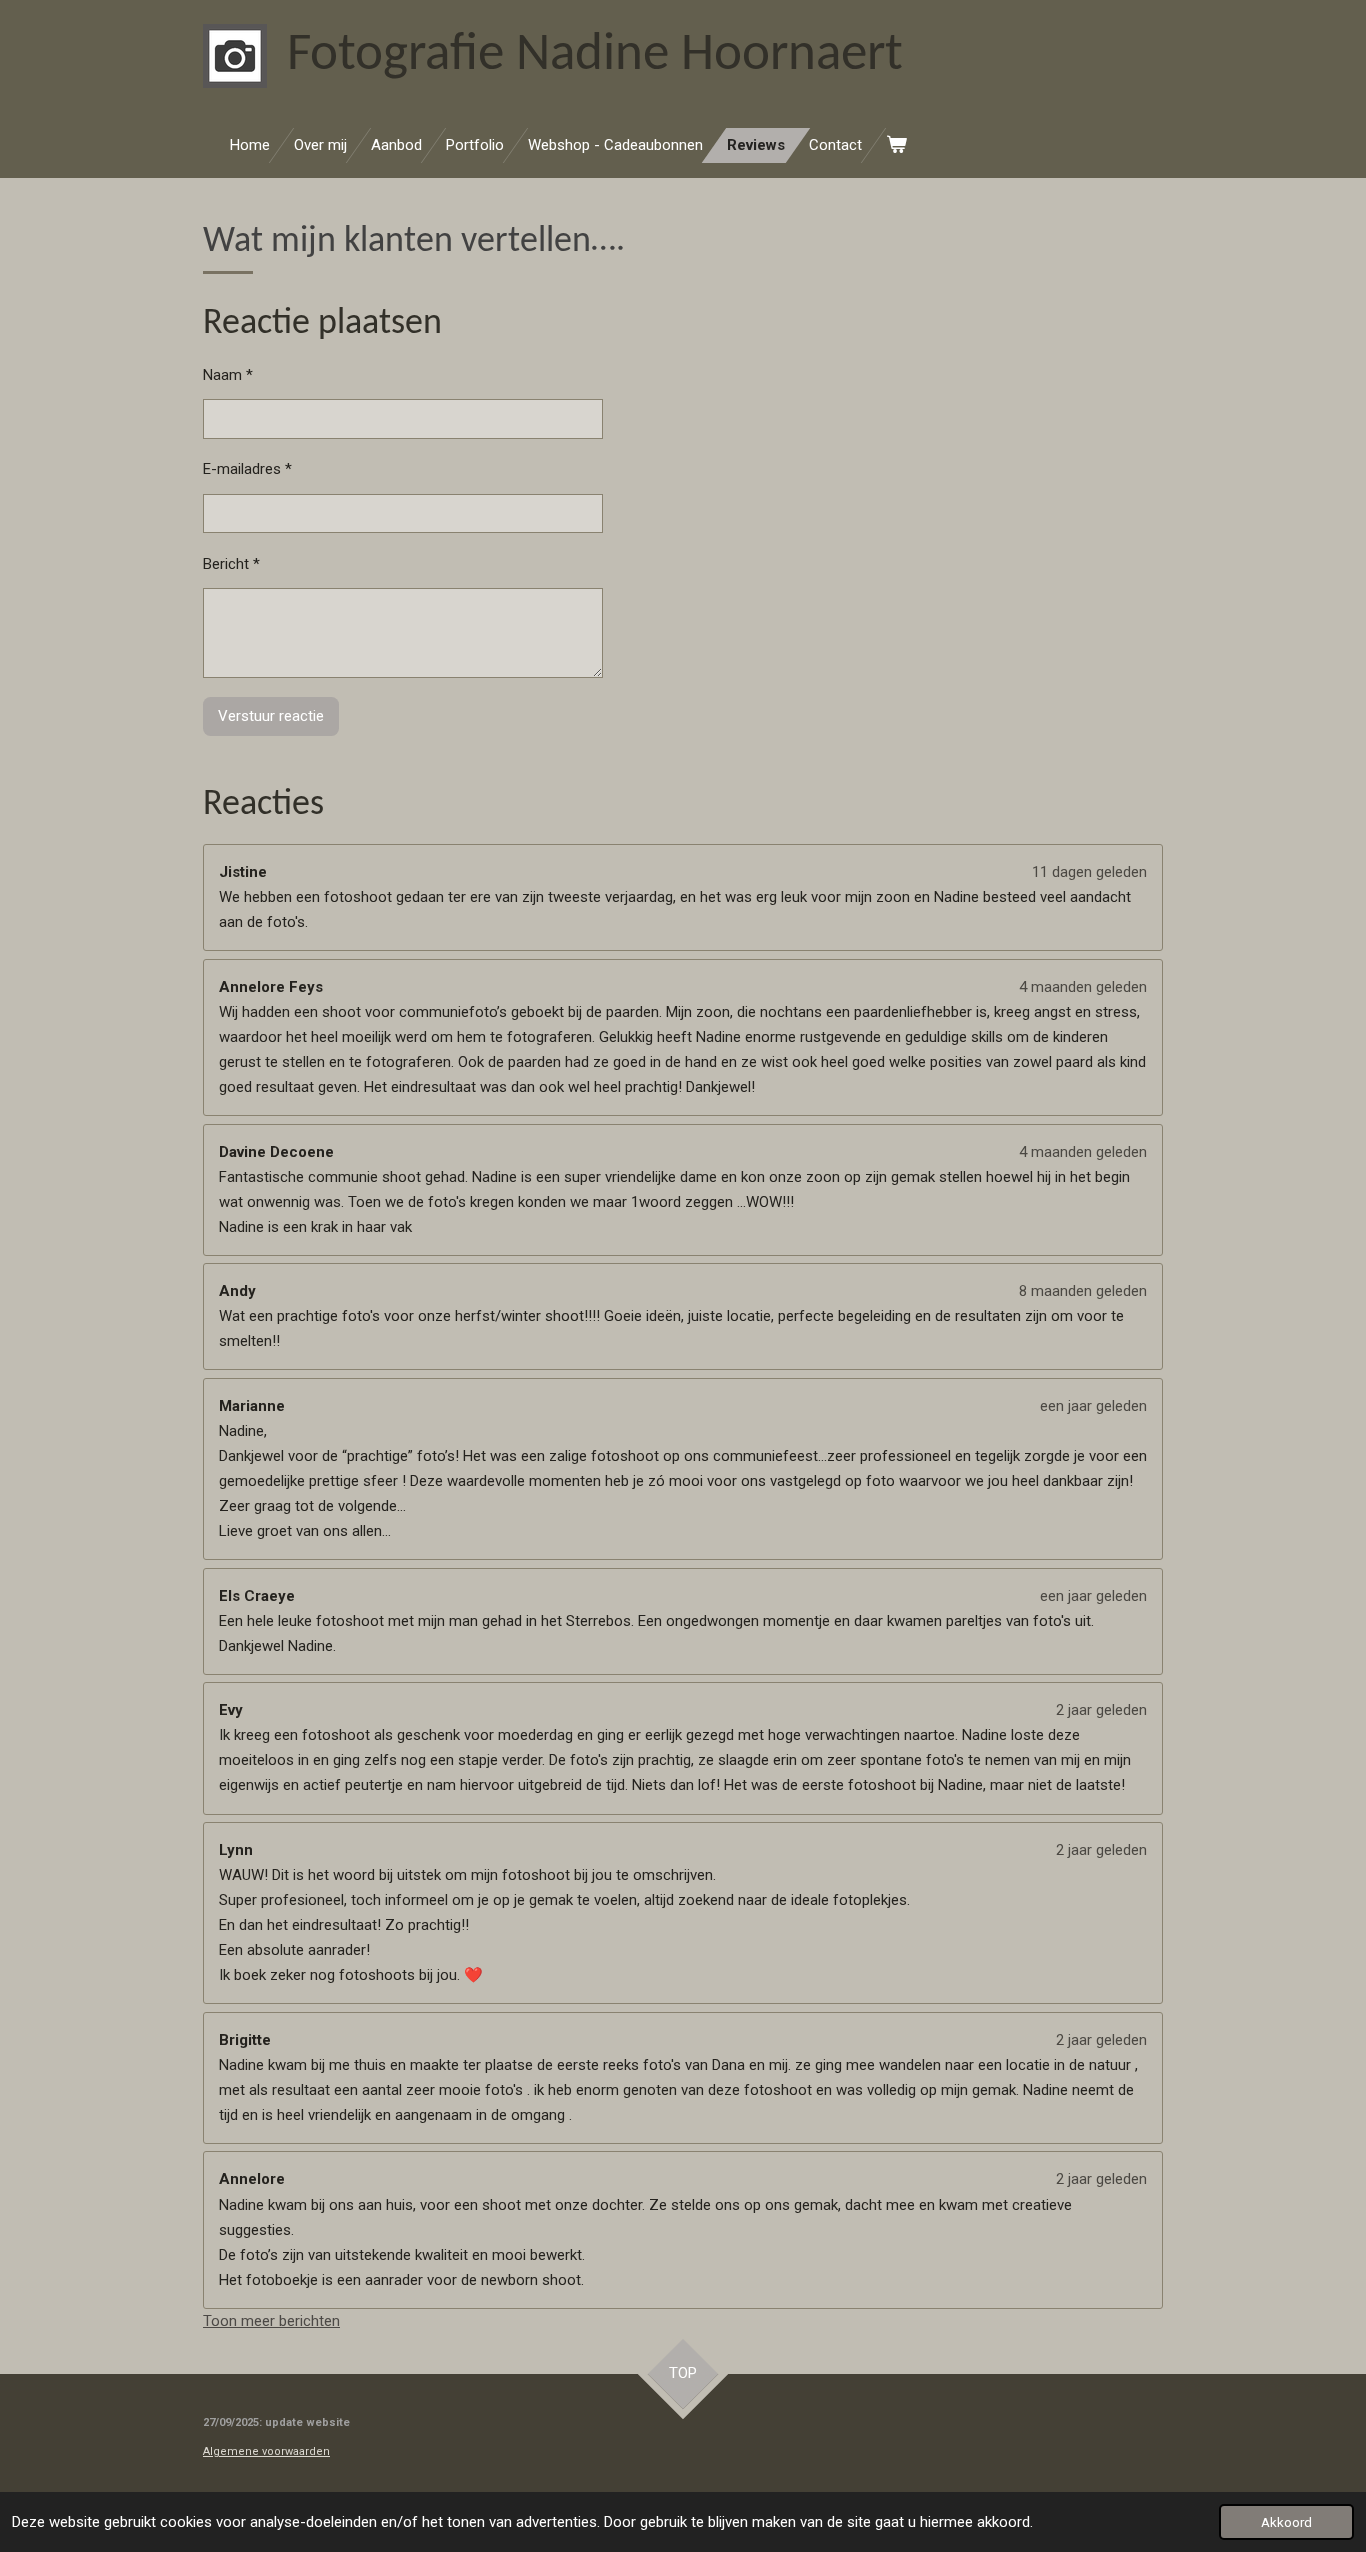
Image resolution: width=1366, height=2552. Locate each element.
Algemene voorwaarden (266, 2451)
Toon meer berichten (271, 2321)
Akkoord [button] (1286, 2522)
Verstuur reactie (271, 716)
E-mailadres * (247, 469)
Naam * (228, 375)
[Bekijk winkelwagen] (896, 145)
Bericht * (231, 564)
